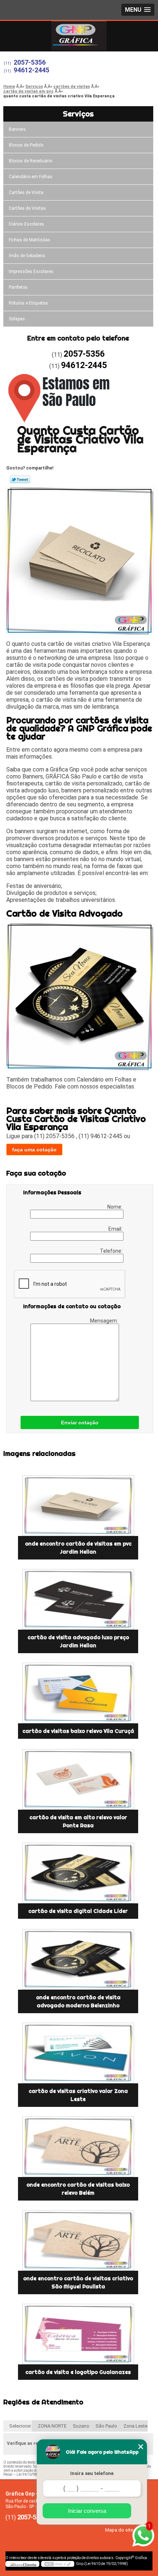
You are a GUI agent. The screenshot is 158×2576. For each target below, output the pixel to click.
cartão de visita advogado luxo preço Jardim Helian (78, 1641)
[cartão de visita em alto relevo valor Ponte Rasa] (78, 1779)
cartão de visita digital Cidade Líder (78, 1911)
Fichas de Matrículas (30, 240)
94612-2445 (31, 70)
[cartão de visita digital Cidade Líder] (78, 1873)
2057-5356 (30, 62)
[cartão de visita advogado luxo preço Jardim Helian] (78, 1599)
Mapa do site (119, 2530)
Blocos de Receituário (30, 161)
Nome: (115, 1207)
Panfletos (18, 287)
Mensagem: (105, 1321)
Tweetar (20, 479)
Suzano (81, 2426)
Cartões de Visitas (27, 208)
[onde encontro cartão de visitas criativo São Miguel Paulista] (78, 2240)
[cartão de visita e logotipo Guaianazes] (78, 2334)
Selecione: (20, 2426)
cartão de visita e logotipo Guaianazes (78, 2372)
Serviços (78, 114)
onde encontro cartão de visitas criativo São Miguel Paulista (78, 2282)
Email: (116, 1229)
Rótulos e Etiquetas (28, 303)
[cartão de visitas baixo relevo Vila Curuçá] (78, 1693)
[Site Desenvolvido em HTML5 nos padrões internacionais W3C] (58, 2564)
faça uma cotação (34, 1150)
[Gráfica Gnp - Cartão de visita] (79, 36)
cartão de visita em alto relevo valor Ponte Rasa (78, 1821)
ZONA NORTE (52, 2426)
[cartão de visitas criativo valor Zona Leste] (78, 2053)
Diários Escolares (26, 224)
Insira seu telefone (92, 2473)
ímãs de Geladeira (27, 256)
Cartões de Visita (26, 193)
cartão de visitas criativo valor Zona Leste (78, 2095)
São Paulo (106, 2426)
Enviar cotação (80, 1422)
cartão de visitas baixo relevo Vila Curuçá (78, 1731)
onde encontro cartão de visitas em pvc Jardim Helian (78, 1548)
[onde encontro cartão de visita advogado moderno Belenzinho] (78, 1959)
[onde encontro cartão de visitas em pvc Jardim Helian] (78, 1506)
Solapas (17, 319)
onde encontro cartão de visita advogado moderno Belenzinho (78, 2001)
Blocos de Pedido (26, 145)
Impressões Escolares (31, 271)
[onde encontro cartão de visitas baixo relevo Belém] (78, 2147)
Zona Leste (135, 2426)
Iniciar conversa (87, 2511)
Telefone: (112, 1251)
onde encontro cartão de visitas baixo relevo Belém (78, 2189)
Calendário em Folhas (31, 177)
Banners (17, 129)
